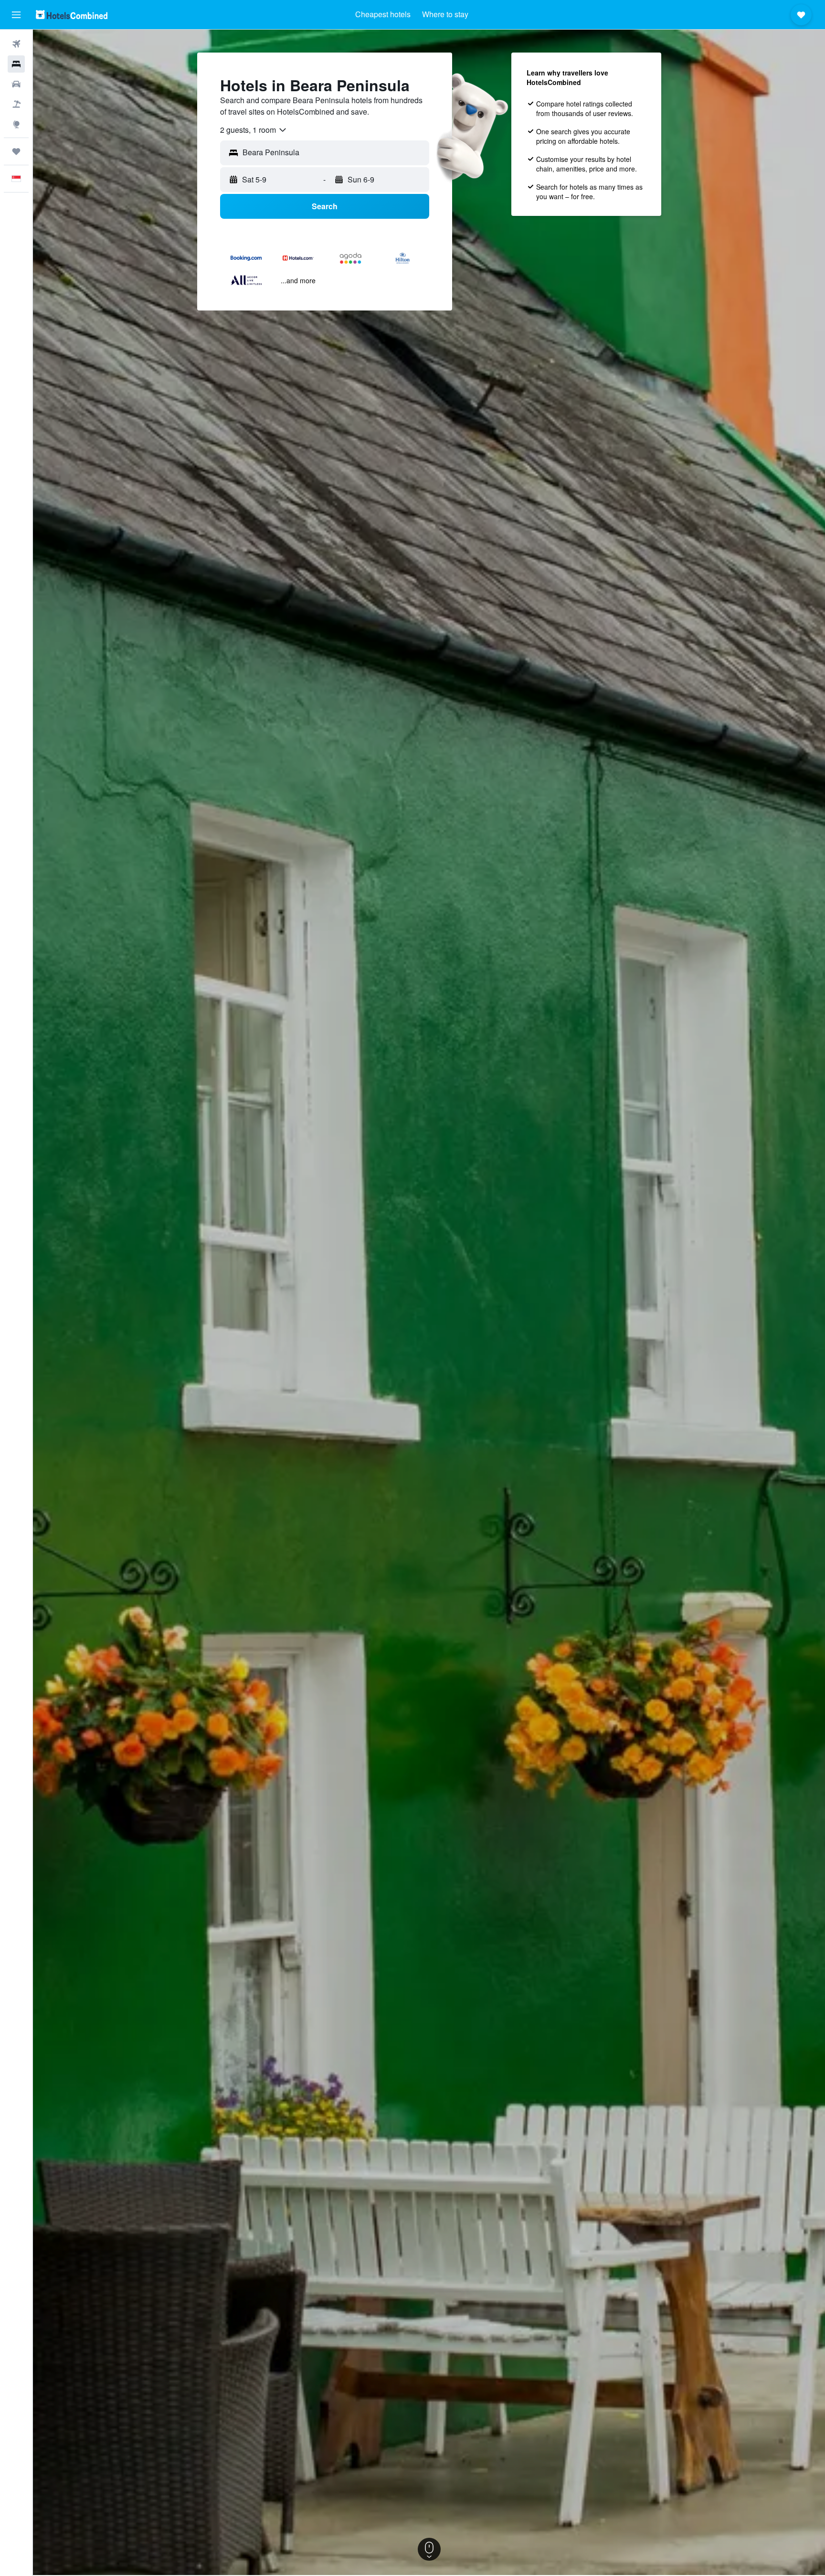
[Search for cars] (16, 84)
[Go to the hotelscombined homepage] (72, 15)
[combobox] (254, 130)
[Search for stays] (16, 64)
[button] (16, 15)
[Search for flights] (16, 44)
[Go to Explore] (16, 124)
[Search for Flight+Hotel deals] (16, 104)
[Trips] (16, 151)
